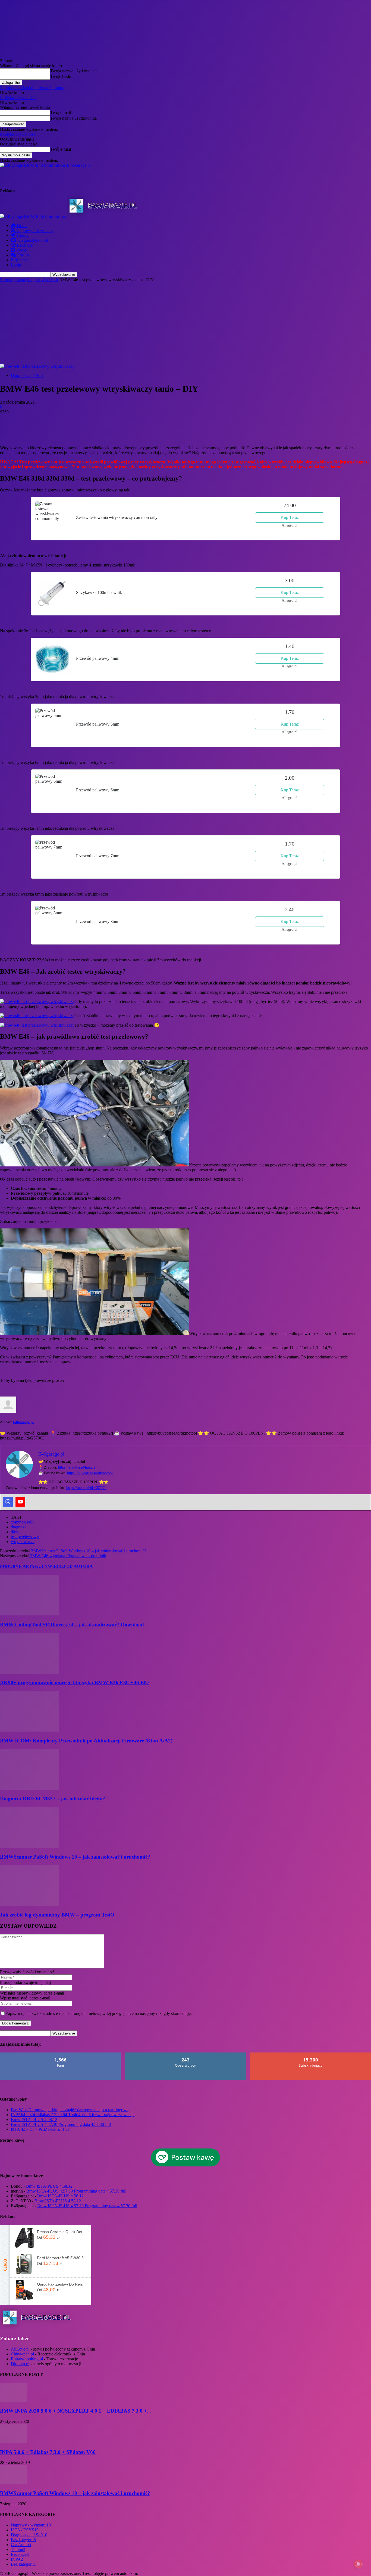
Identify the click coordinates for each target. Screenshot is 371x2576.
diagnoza (19, 1527)
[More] (107, 430)
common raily (23, 1522)
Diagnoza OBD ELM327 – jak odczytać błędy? (53, 1799)
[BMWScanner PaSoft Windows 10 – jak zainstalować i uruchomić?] (30, 1846)
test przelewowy (25, 1537)
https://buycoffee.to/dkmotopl (90, 1473)
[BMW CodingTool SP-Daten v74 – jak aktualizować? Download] (30, 1614)
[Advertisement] (114, 180)
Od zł (48, 2237)
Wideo (21, 250)
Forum (23, 255)
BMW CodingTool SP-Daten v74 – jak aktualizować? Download (72, 1625)
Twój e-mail (61, 112)
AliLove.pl (20, 2349)
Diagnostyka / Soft (33, 240)
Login (16, 265)
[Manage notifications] (358, 2564)
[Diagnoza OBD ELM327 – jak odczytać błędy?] (30, 1788)
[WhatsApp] (48, 430)
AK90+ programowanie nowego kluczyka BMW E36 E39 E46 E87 (75, 1682)
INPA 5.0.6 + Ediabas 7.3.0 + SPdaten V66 (48, 2452)
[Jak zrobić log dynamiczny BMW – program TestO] (30, 1904)
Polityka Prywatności (18, 97)
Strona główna (12, 280)
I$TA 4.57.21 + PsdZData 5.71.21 (40, 2129)
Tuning (22, 235)
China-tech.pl (22, 2354)
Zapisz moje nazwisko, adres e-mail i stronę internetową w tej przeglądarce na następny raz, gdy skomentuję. (99, 2013)
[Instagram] (8, 1502)
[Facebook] (9, 430)
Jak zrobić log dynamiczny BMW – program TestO (57, 1915)
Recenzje (24, 245)
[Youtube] (20, 1502)
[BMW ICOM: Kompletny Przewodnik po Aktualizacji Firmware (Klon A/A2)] (30, 1730)
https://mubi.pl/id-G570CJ (86, 1488)
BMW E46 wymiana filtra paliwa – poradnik (68, 1556)
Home (22, 226)
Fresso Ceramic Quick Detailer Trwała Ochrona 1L (62, 2232)
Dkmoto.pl (20, 2364)
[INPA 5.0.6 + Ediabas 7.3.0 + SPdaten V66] (14, 2442)
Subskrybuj (311, 2055)
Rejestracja (20, 260)
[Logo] (33, 216)
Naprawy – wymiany (34, 230)
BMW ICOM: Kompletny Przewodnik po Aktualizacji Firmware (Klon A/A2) (86, 1741)
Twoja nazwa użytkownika (73, 71)
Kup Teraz (290, 517)
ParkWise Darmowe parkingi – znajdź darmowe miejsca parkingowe (70, 2110)
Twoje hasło (61, 77)
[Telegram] (87, 430)
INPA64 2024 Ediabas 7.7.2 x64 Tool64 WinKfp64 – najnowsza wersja (73, 2115)
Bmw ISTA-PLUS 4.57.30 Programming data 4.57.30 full (61, 2124)
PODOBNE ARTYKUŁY (24, 1566)
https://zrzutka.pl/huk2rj (77, 1467)
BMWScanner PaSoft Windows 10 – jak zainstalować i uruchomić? (88, 1551)
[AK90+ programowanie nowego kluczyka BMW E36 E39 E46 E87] (30, 1672)
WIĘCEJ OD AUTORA (70, 1566)
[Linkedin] (68, 430)
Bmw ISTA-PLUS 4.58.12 (34, 2120)
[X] (29, 430)
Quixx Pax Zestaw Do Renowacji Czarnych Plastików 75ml (62, 2284)
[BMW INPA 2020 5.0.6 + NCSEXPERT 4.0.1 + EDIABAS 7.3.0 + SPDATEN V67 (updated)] (14, 2400)
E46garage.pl (23, 1422)
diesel (16, 1532)
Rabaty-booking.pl (27, 2359)
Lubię (61, 2055)
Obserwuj (186, 2055)
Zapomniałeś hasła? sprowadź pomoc (32, 88)
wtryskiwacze (23, 1542)
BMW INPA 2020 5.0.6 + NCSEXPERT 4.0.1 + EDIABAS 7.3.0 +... (76, 2411)
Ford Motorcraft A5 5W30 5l (61, 2258)
